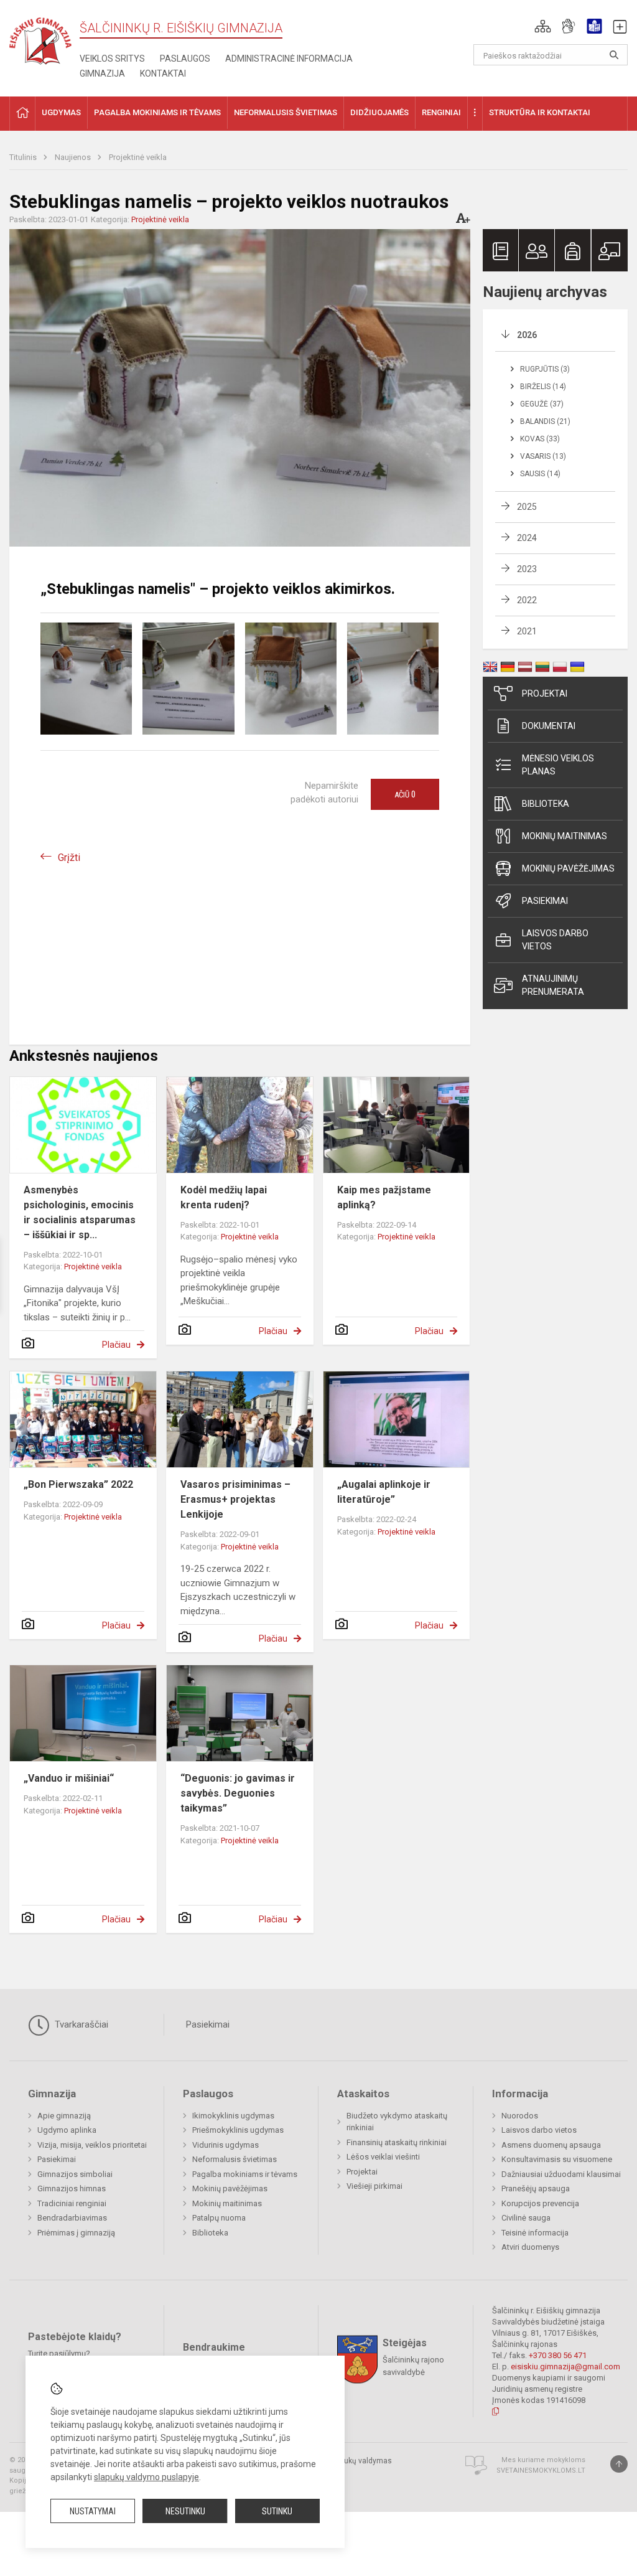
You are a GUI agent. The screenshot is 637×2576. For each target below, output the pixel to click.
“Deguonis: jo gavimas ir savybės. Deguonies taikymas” (238, 1793)
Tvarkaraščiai (80, 2024)
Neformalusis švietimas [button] (286, 112)
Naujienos (74, 157)
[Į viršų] (619, 2464)
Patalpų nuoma (219, 2218)
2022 (527, 600)
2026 (527, 335)
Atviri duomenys (530, 2247)
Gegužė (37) (542, 404)
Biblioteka (546, 804)
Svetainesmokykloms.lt (541, 2470)
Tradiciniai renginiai (72, 2203)
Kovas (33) (540, 439)
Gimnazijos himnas (72, 2188)
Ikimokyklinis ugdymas (233, 2116)
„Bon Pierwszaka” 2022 (78, 1484)
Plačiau (116, 1345)
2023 (527, 569)
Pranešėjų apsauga (536, 2188)
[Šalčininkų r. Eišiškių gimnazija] (40, 38)
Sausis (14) (540, 474)
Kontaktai (163, 73)
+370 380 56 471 (558, 2355)
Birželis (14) (543, 387)
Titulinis (24, 157)
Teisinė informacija (535, 2233)
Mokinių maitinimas (565, 836)
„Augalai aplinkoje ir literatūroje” (384, 1492)
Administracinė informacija (289, 59)
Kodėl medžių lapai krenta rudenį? (224, 1197)
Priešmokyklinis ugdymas (238, 2130)
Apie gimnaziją (64, 2116)
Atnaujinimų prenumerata (553, 985)
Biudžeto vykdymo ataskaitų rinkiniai (397, 2122)
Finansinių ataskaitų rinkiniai (397, 2142)
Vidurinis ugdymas (226, 2145)
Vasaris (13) (543, 456)
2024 (527, 538)
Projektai (545, 693)
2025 (527, 507)
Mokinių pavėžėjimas (568, 868)
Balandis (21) (545, 421)
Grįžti (69, 858)
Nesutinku (185, 2511)
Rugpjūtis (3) (545, 369)
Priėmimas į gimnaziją (76, 2233)
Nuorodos (520, 2116)
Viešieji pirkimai (374, 2186)
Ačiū (405, 794)
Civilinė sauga (526, 2218)
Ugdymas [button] (61, 112)
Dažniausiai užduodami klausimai (561, 2174)
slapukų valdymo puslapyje (146, 2477)
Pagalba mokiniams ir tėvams (245, 2174)
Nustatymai (93, 2511)
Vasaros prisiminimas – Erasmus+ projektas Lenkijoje (235, 1499)
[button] (543, 26)
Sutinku (277, 2511)
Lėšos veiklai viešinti (383, 2157)
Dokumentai (549, 726)
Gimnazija (102, 73)
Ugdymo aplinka (67, 2130)
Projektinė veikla (138, 157)
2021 (527, 631)
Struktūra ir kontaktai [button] (540, 112)
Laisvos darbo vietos (555, 940)
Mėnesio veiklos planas (558, 765)
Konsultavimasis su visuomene (557, 2159)
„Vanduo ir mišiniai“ (69, 1778)
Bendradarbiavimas (72, 2218)
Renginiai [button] (441, 112)
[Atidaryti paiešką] (614, 55)
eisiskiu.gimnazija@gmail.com (565, 2367)
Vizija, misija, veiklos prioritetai (92, 2145)
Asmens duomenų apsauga (551, 2145)
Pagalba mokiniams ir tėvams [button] (157, 112)
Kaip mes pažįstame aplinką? (384, 1197)
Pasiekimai (545, 901)
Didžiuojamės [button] (379, 112)
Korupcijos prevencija (540, 2203)
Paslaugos (185, 59)
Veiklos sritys (112, 59)
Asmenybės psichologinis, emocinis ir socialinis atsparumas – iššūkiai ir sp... (80, 1212)
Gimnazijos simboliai (75, 2174)
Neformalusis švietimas (235, 2159)
